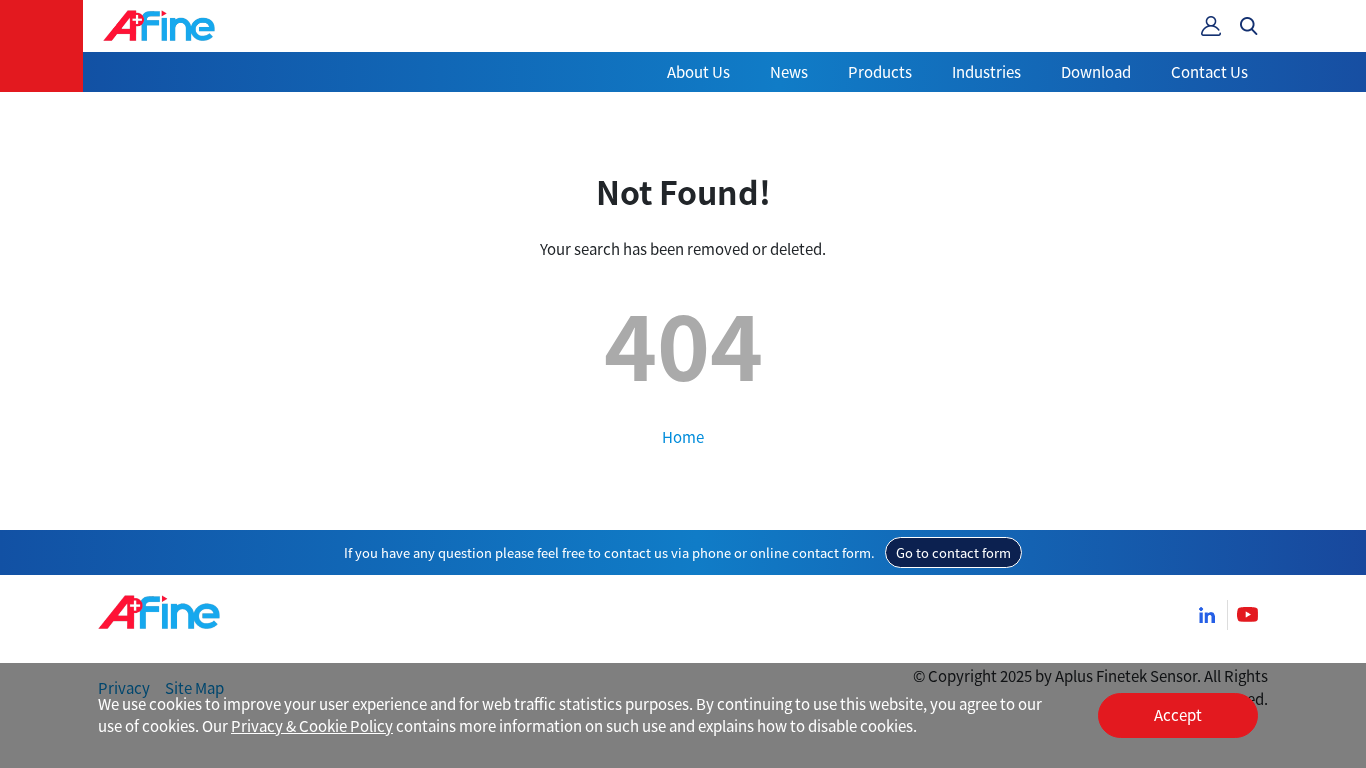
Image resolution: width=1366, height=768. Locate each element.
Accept (1178, 714)
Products (880, 71)
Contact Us (1209, 71)
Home (683, 436)
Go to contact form (953, 552)
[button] (1249, 26)
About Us (698, 71)
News (789, 71)
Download (1096, 71)
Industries (986, 71)
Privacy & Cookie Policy (312, 725)
